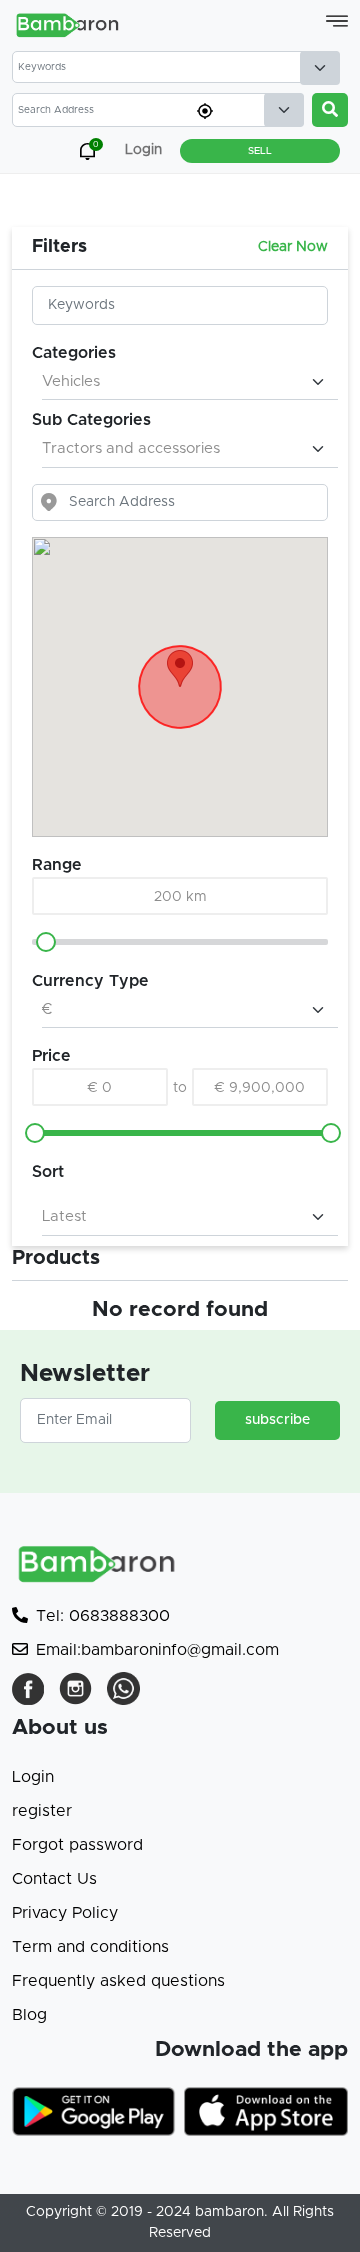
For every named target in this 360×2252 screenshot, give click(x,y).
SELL (260, 151)
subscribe (277, 1420)
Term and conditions (90, 1947)
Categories (74, 353)
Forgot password (77, 1845)
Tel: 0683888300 (103, 1616)
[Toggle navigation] (337, 21)
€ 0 (100, 1088)
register (42, 1811)
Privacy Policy (65, 1913)
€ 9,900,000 (260, 1088)
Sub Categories (91, 420)
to (180, 1088)
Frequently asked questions (118, 1981)
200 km (180, 897)
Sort (48, 1172)
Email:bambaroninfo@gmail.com (157, 1650)
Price (51, 1056)
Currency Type (90, 981)
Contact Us (54, 1879)
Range (57, 865)
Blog (29, 2015)
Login (33, 1777)
